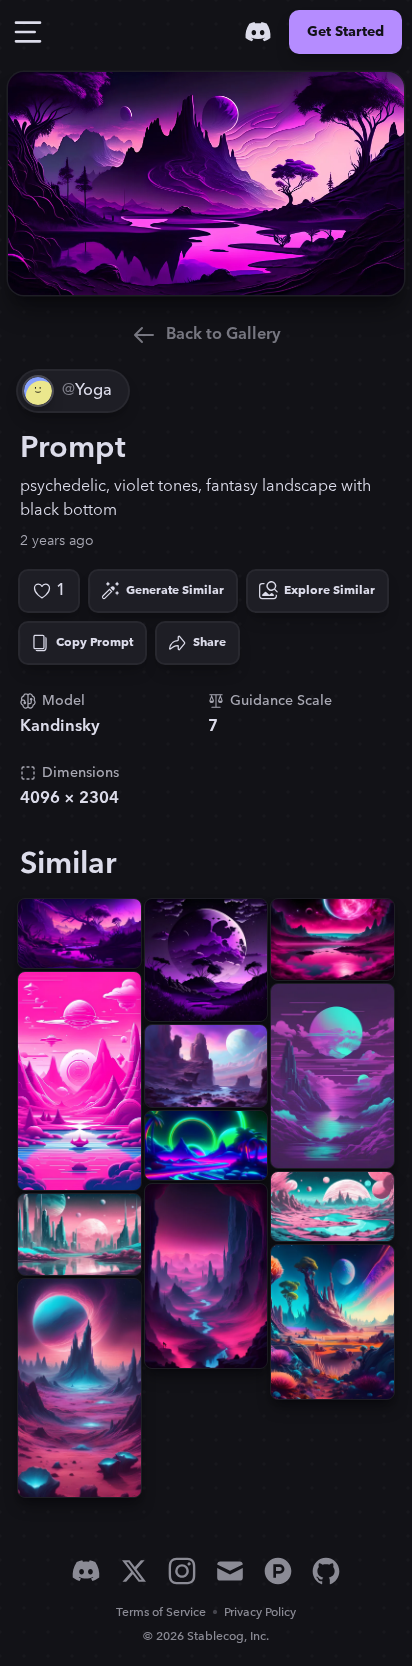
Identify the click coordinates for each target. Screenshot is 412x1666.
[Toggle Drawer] (28, 32)
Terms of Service (161, 1612)
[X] (134, 1571)
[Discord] (258, 32)
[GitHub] (326, 1571)
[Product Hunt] (278, 1571)
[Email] (230, 1571)
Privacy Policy (260, 1612)
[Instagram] (182, 1571)
